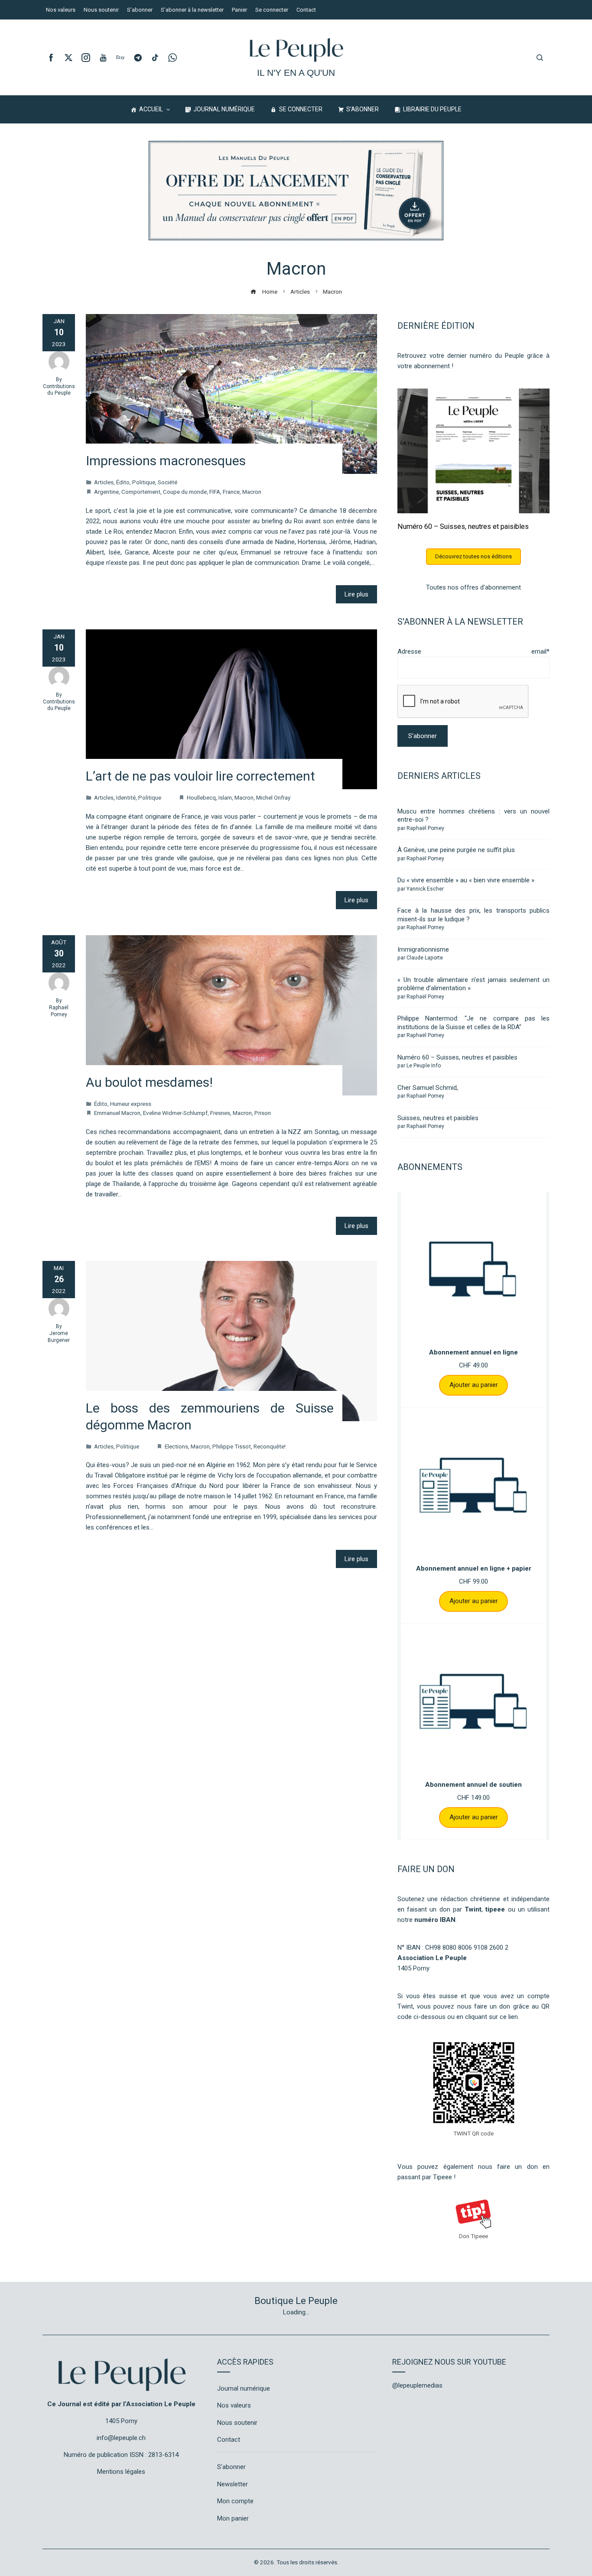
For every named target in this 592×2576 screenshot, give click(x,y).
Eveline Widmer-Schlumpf (175, 1113)
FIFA (215, 492)
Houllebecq (201, 797)
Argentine (106, 492)
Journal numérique (244, 2388)
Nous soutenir (237, 2423)
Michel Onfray (273, 797)
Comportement (141, 492)
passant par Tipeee (425, 2177)
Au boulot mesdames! (149, 1082)
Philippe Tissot (232, 1446)
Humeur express (131, 1104)
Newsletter (233, 2484)
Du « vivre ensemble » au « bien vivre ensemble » (466, 880)
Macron (252, 492)
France (231, 492)
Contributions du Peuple (59, 390)
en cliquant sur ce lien (487, 2017)
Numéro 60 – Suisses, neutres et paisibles (463, 527)
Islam (225, 797)
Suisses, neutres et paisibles (438, 1118)
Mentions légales (121, 2472)
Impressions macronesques (166, 461)
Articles (104, 482)
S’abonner (231, 2467)
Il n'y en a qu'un (296, 73)
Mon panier (233, 2518)
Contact (229, 2440)
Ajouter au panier (474, 1385)
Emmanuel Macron (117, 1113)
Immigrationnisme (423, 949)
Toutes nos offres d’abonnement (473, 587)
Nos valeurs (234, 2405)
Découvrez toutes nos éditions (473, 556)
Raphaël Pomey (59, 1011)
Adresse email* (473, 651)
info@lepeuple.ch (121, 2438)
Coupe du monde (185, 492)
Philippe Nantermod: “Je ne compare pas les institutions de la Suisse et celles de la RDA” (473, 1023)
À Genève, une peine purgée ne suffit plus (456, 850)
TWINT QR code (473, 2133)
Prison (263, 1113)
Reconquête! (270, 1446)
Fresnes (220, 1113)
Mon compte (235, 2501)
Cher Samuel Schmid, (428, 1088)
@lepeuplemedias (417, 2385)
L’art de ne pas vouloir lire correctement (200, 776)
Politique (144, 482)
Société (168, 482)
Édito (123, 482)
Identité (126, 797)
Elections (176, 1446)
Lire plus (356, 594)
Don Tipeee (473, 2236)
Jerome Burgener (59, 1337)
